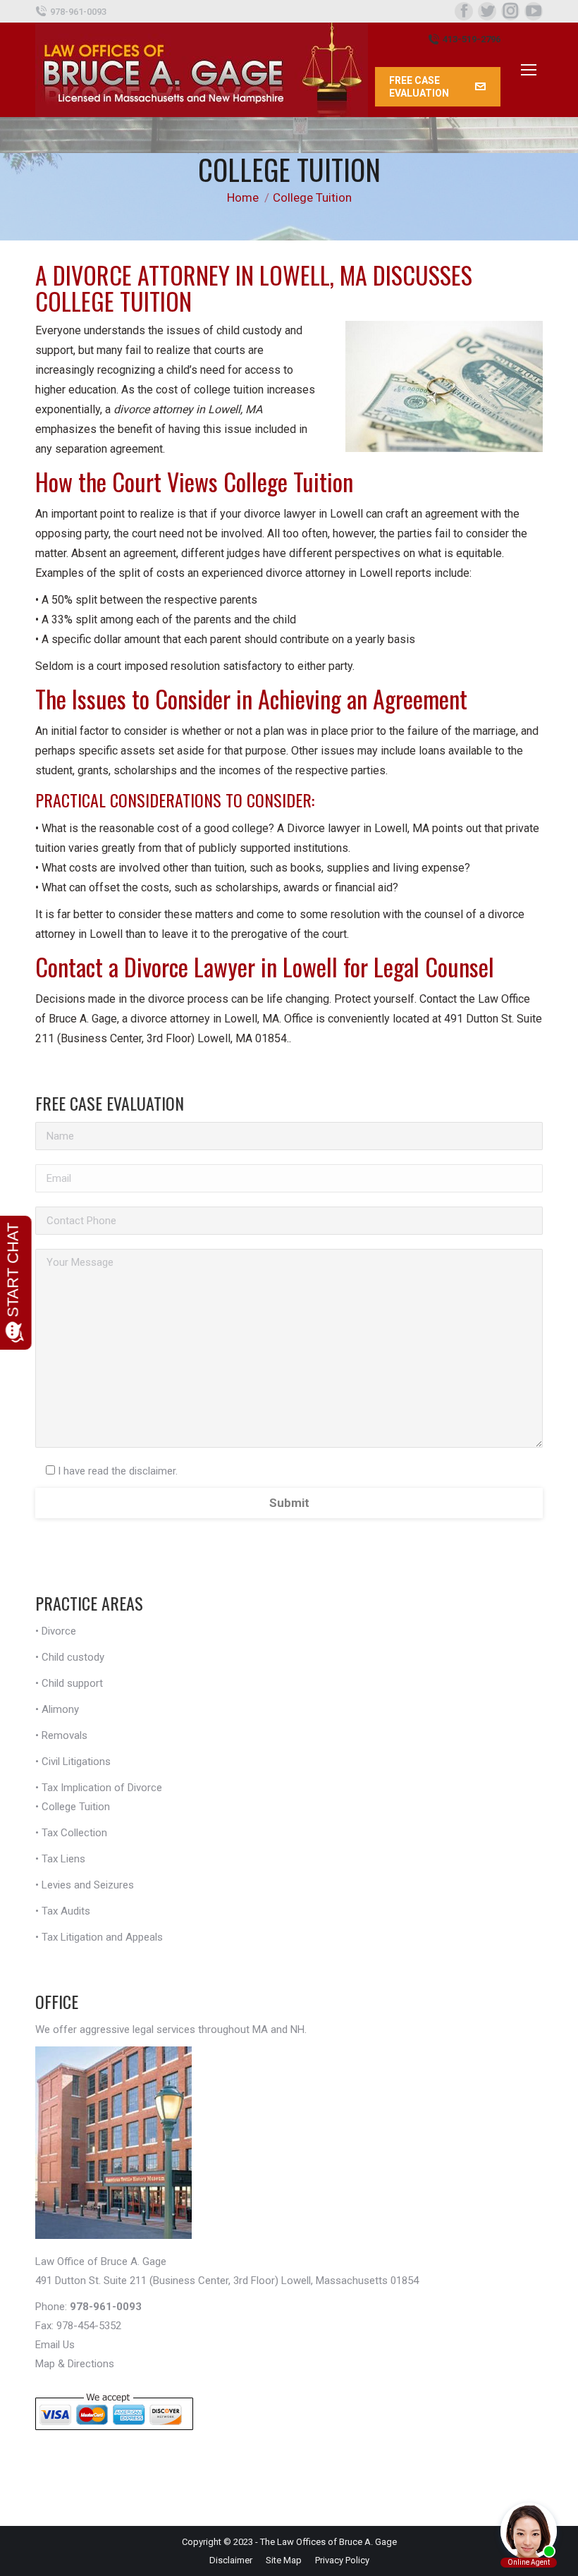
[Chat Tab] (289, 1288)
